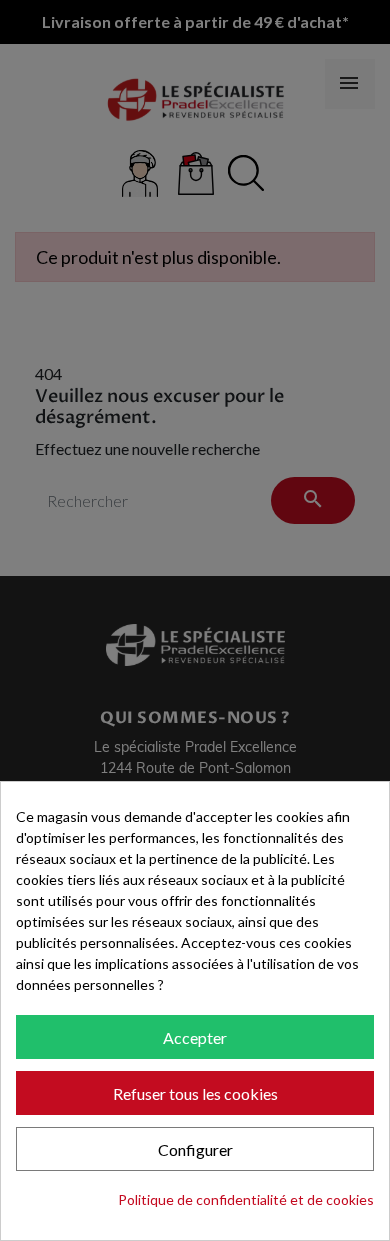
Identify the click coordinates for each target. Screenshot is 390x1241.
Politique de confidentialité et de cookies (246, 1199)
